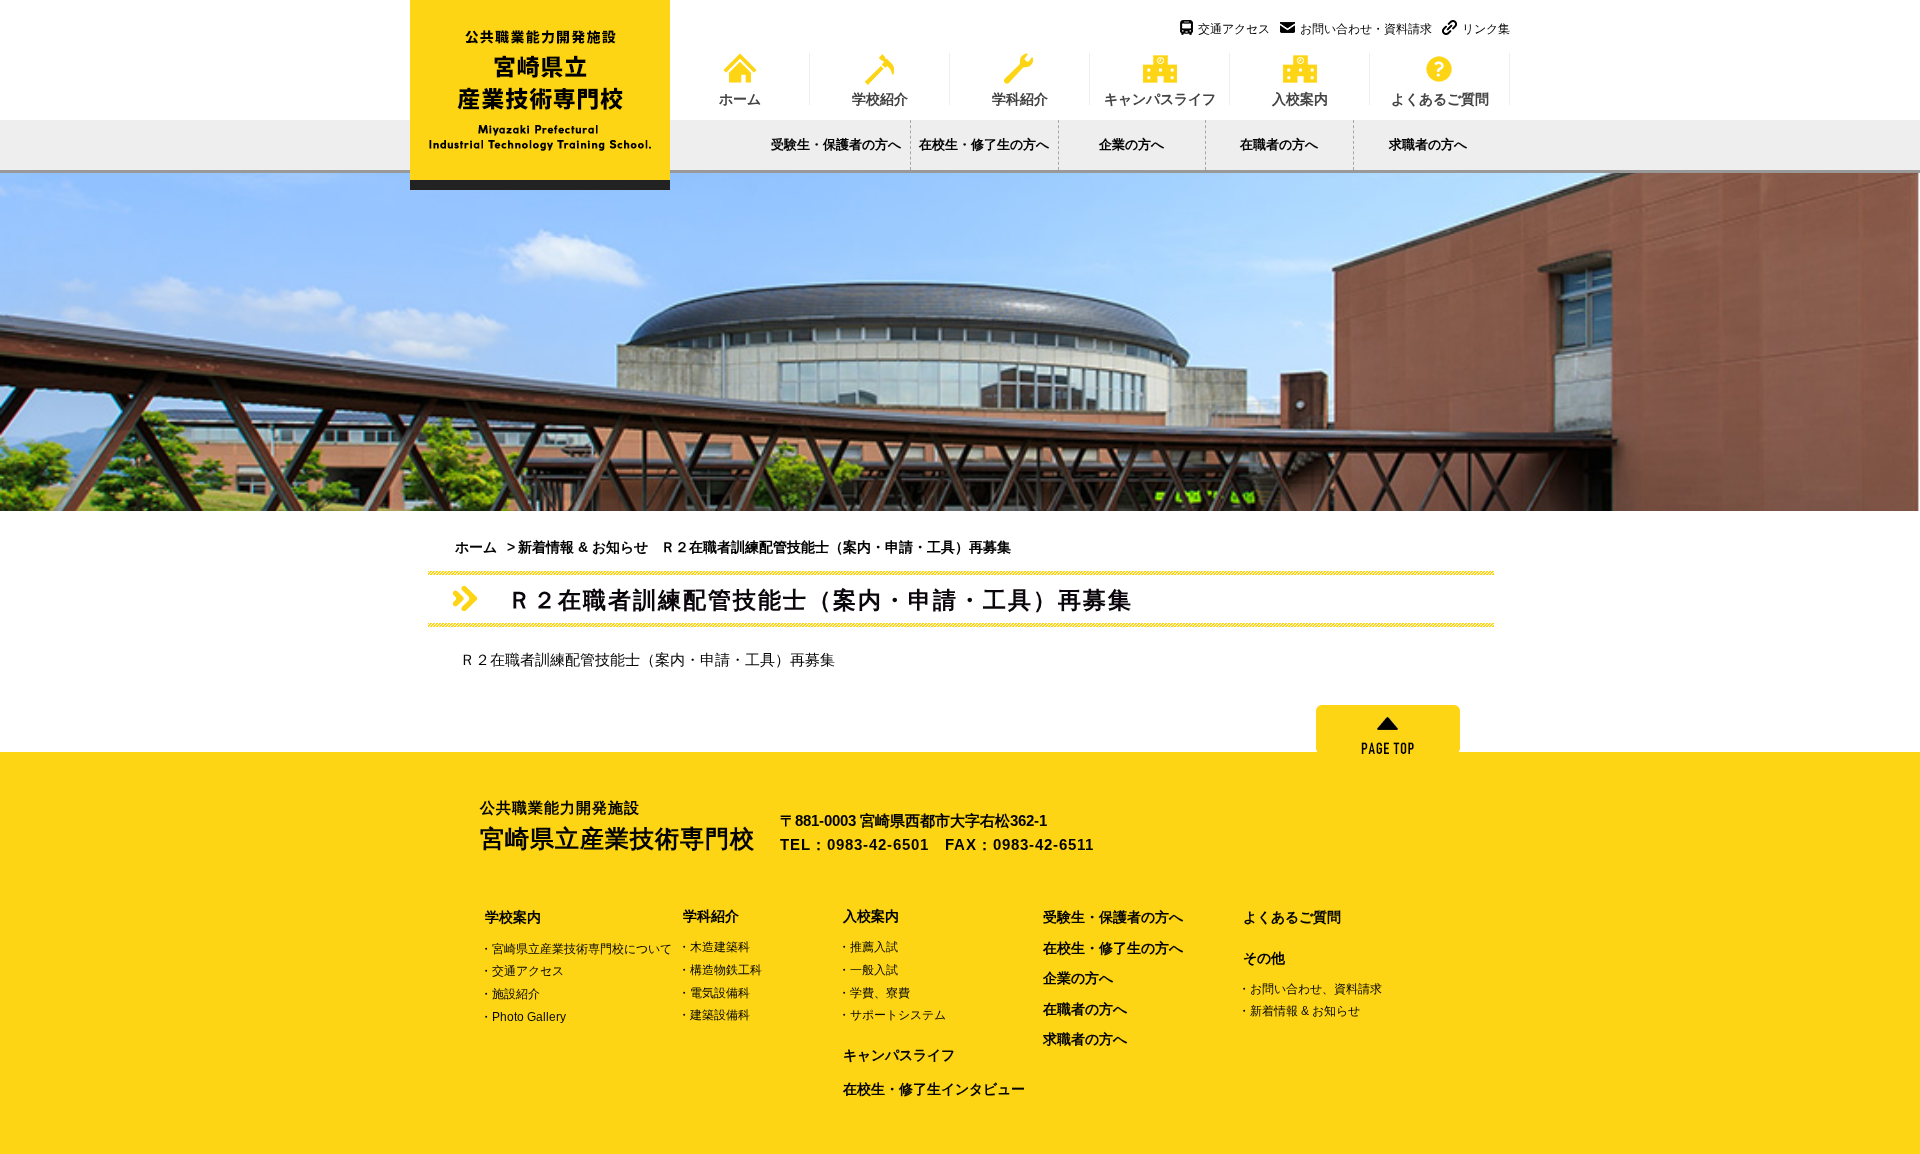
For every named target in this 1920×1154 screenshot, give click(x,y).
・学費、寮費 (874, 993)
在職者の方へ (1279, 144)
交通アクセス (1234, 29)
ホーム (740, 92)
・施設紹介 (510, 994)
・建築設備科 (714, 1015)
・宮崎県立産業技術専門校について (576, 949)
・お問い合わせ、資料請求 (1310, 989)
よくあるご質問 (1440, 92)
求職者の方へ (1428, 144)
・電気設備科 (714, 993)
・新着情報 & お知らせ (1299, 1011)
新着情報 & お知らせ (583, 547)
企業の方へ (1131, 144)
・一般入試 (868, 970)
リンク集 (1486, 29)
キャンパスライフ (1160, 92)
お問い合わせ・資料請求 (1366, 29)
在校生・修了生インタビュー (934, 1089)
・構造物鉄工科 (720, 970)
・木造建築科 (714, 947)
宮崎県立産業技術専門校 (617, 826)
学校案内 (513, 917)
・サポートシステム (892, 1015)
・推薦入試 (868, 947)
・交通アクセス (522, 971)
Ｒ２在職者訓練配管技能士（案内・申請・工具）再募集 (647, 659)
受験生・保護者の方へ (836, 144)
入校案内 (1300, 92)
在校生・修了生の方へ (984, 144)
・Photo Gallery (523, 1017)
